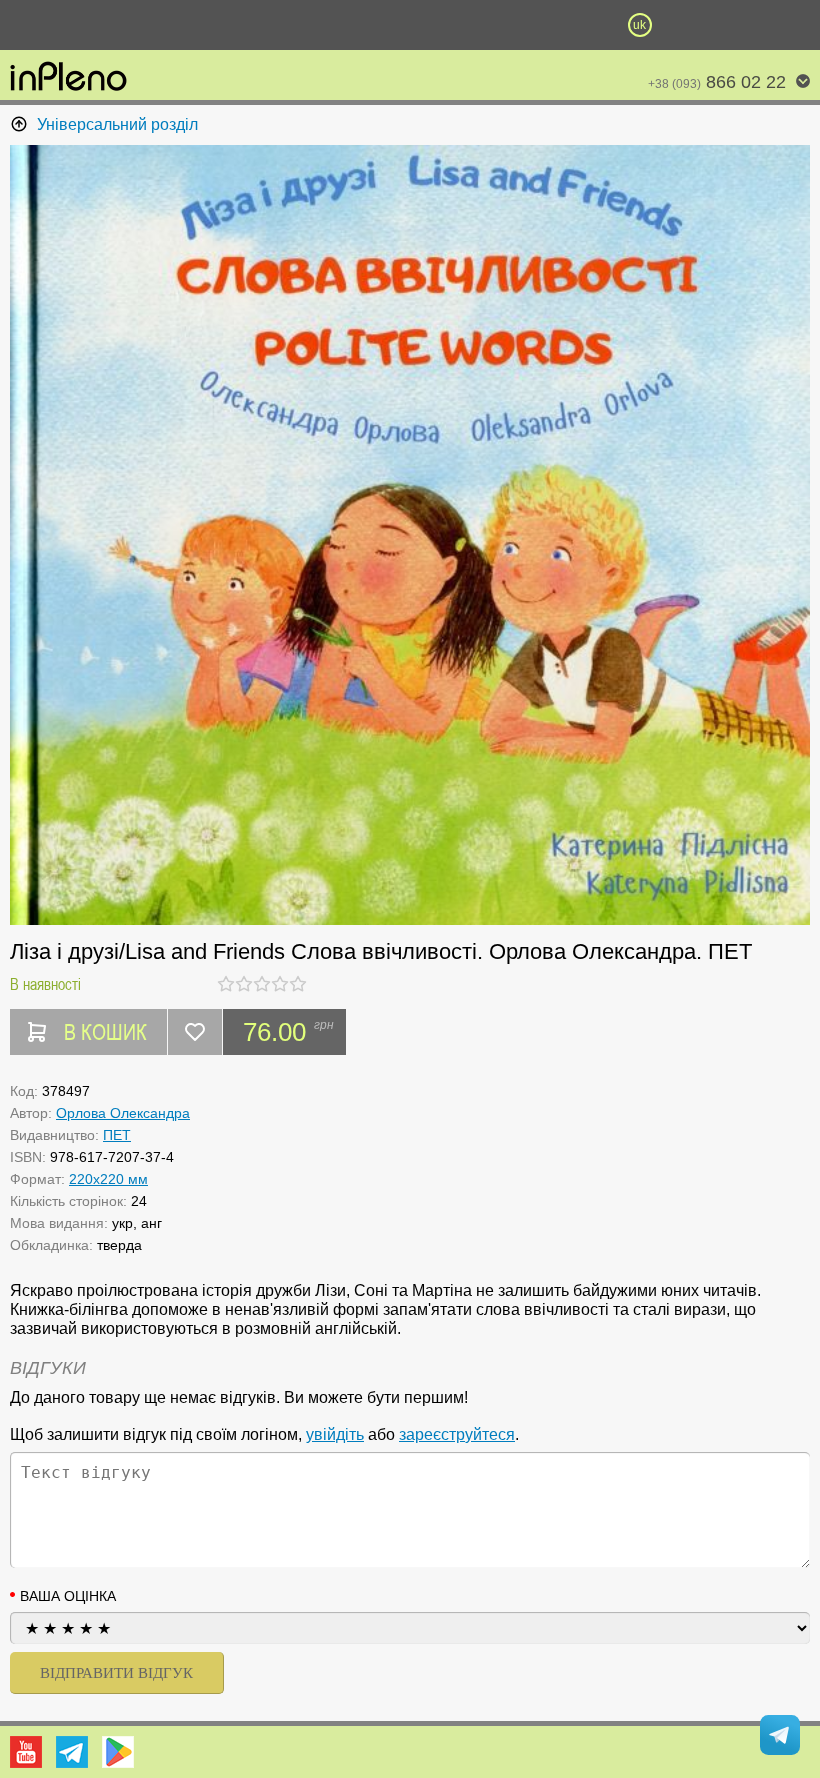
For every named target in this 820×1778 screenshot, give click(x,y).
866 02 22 (717, 82)
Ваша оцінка (68, 1596)
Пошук (295, 25)
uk (639, 25)
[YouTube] (26, 1752)
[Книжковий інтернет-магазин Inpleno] (68, 78)
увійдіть (335, 1434)
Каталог (62, 25)
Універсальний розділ (117, 124)
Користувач (410, 25)
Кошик (525, 25)
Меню (180, 25)
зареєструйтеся (457, 1434)
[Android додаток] (118, 1752)
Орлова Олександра (123, 1113)
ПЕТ (117, 1135)
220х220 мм (108, 1179)
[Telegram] (72, 1752)
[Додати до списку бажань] (195, 1032)
